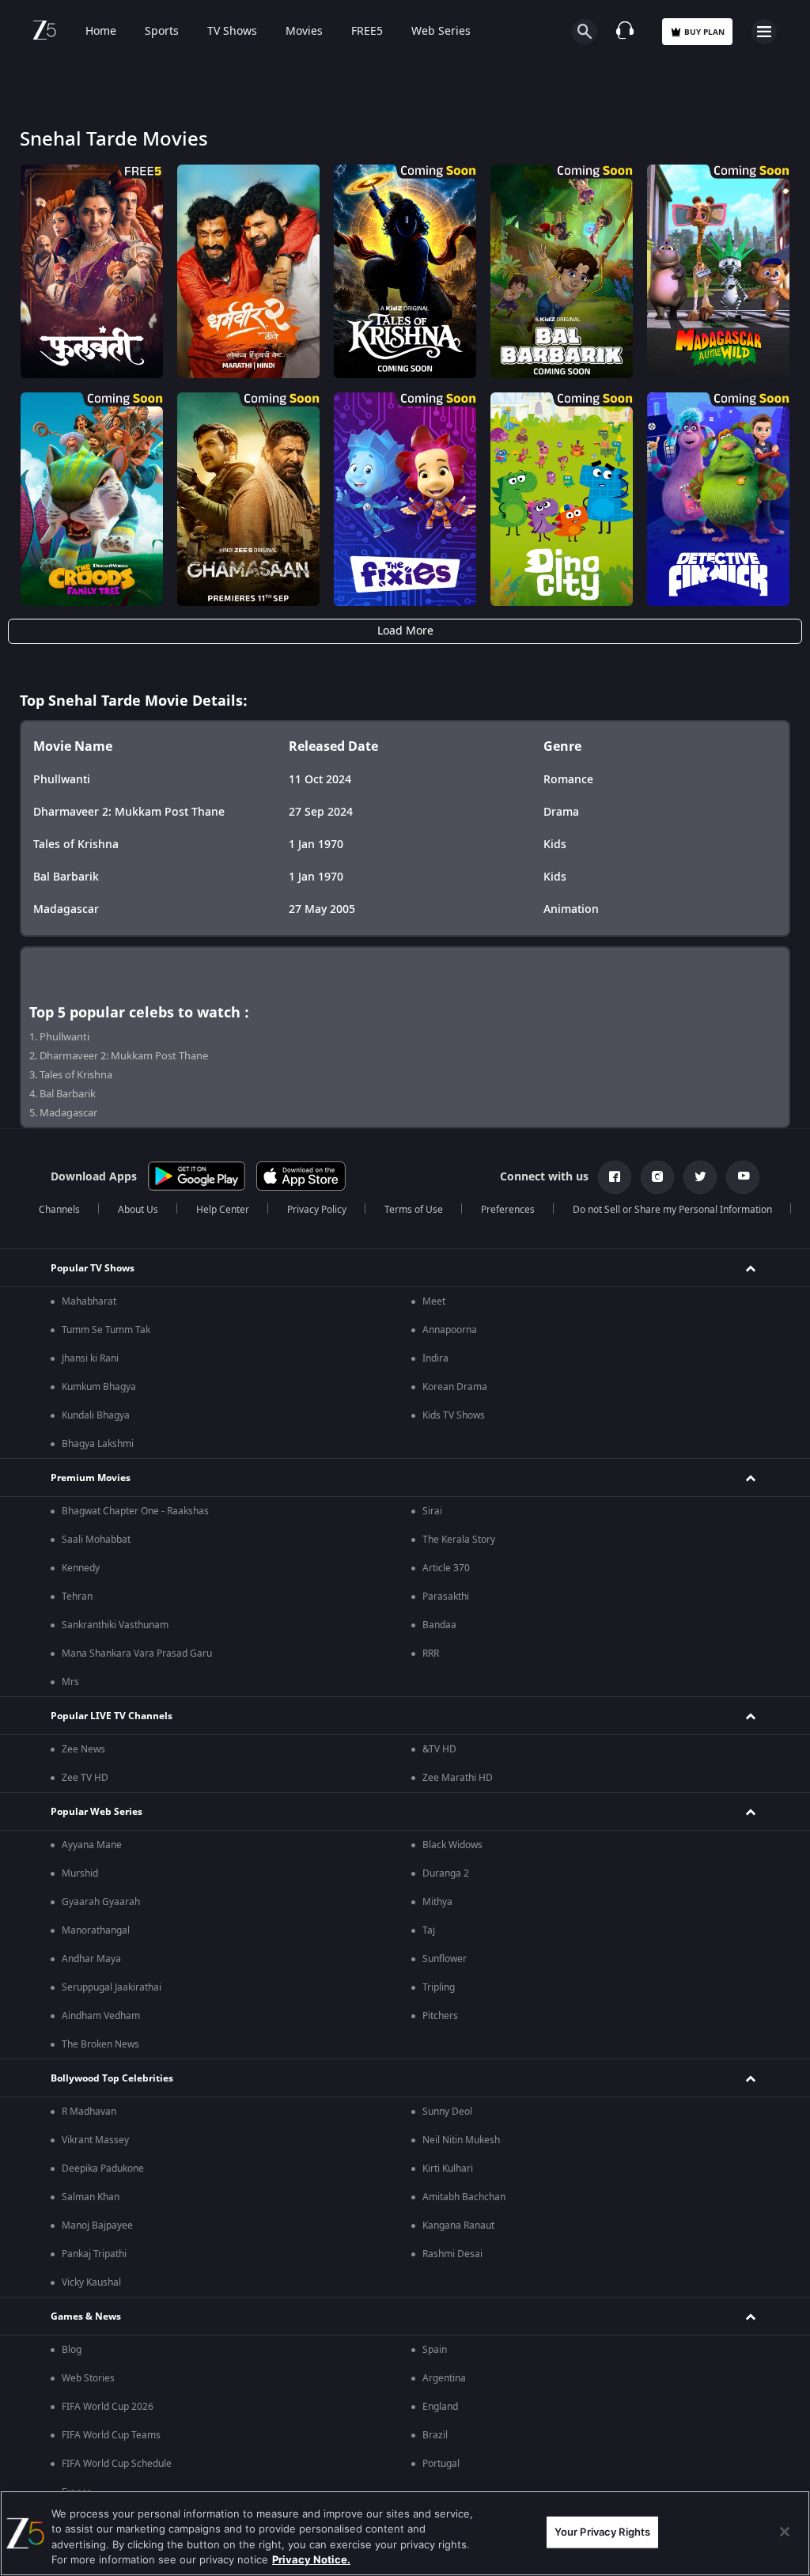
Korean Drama (455, 1387)
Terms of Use (414, 1210)
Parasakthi (446, 1597)
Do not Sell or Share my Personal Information (672, 1210)
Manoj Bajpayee (97, 2226)
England (440, 2407)
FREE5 (367, 32)
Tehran (77, 1597)
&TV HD (439, 1749)
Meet (434, 1301)
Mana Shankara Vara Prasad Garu (137, 1654)
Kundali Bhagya (96, 1415)
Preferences (508, 1210)
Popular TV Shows (93, 1268)
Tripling (439, 1987)
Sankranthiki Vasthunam (115, 1625)
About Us (138, 1210)
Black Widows (452, 1845)
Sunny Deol (447, 2112)
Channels (59, 1210)
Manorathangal (96, 1930)
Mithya (437, 1902)
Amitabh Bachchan (464, 2197)
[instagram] (657, 1177)
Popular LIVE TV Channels (112, 1716)
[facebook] (615, 1177)
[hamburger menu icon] (764, 32)
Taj (429, 1930)
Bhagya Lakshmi (98, 1444)
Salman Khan (91, 2197)
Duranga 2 (446, 1873)
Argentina (444, 2378)
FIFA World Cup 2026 (108, 2407)
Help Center (223, 1210)
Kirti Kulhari (448, 2169)
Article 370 (446, 1568)
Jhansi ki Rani (90, 1358)
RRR (431, 1654)
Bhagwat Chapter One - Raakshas (135, 1511)
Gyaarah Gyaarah (101, 1902)
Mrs (70, 1682)
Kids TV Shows (454, 1415)
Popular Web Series (97, 1812)
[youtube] (743, 1177)
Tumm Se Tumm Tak (106, 1330)
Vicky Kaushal (91, 2282)
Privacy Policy (317, 1210)
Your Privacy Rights (602, 2532)
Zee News (83, 1749)
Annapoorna (450, 1330)
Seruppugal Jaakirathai (112, 1987)
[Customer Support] (625, 32)
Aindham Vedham (101, 2016)
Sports (162, 32)
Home (101, 32)
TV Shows (232, 32)
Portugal (441, 2464)
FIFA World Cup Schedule (117, 2464)
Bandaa (439, 1625)
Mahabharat (89, 1301)
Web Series (441, 32)
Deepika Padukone (103, 2169)
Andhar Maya (91, 1959)
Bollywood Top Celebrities (112, 2078)
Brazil (435, 2435)
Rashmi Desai (452, 2254)
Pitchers (440, 2016)
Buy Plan (704, 32)
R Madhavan (89, 2112)
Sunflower (445, 1959)
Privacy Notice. (311, 2559)
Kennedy (81, 1568)
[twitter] (700, 1177)
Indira (435, 1358)
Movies (304, 32)
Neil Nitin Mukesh (461, 2140)
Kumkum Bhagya (99, 1387)
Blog (72, 2350)
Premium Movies (91, 1478)
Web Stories (88, 2378)
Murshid (80, 1873)
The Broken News (100, 2044)
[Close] (785, 2532)
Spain (435, 2350)
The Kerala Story (459, 1540)
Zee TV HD (85, 1778)
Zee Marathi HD (458, 1778)
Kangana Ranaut (458, 2226)
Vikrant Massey (95, 2140)
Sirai (432, 1511)
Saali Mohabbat (96, 1540)
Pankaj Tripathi (94, 2254)
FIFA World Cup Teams (111, 2435)
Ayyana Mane (92, 1845)
